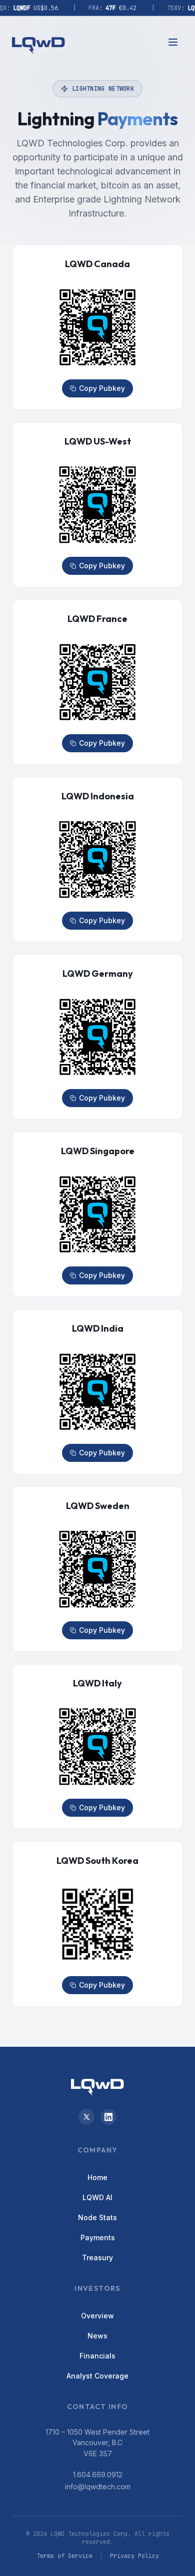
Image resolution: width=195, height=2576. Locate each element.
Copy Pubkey (102, 388)
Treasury (97, 2258)
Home (97, 2177)
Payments (98, 2237)
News (97, 2336)
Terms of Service (64, 2556)
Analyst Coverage (97, 2376)
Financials (97, 2356)
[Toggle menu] (173, 42)
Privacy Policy (134, 2556)
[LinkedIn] (108, 2117)
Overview (97, 2316)
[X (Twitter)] (86, 2117)
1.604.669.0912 (98, 2475)
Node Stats (97, 2217)
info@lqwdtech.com (98, 2487)
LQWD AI (97, 2197)
